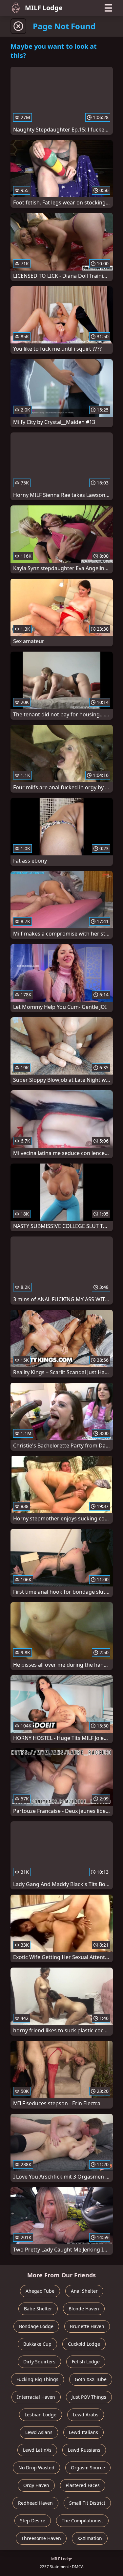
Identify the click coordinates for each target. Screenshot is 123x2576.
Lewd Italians (83, 2432)
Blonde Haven (84, 2309)
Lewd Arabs (86, 2415)
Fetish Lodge (86, 2362)
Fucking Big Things (37, 2379)
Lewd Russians (84, 2450)
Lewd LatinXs (37, 2450)
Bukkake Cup (37, 2344)
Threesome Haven (41, 2538)
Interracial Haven (36, 2397)
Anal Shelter (84, 2291)
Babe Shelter (38, 2309)
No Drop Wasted (36, 2468)
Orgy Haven (36, 2485)
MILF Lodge (44, 8)
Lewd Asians (39, 2432)
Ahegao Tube (40, 2291)
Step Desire (33, 2521)
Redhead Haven (35, 2503)
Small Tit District (87, 2503)
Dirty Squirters (39, 2362)
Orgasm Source (88, 2468)
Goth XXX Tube (91, 2379)
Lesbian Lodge (41, 2415)
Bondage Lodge (36, 2326)
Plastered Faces (83, 2485)
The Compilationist (82, 2521)
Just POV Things (89, 2397)
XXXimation (90, 2538)
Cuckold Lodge (84, 2344)
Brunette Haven (87, 2326)
